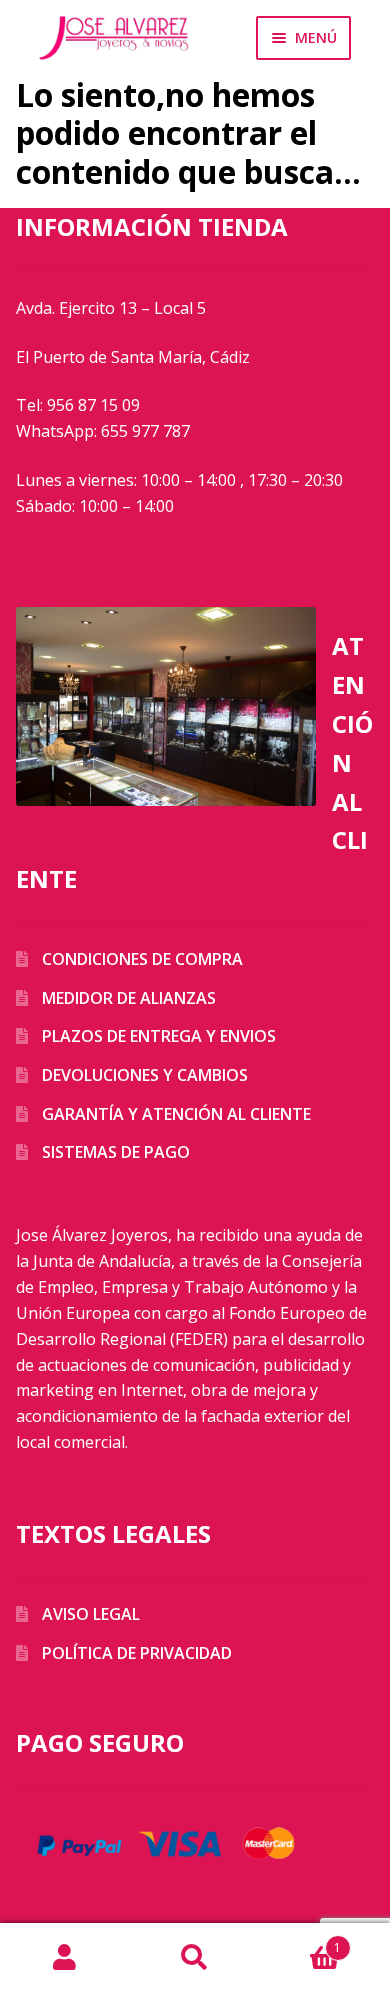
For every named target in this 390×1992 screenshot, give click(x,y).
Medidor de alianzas (129, 998)
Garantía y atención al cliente (176, 1114)
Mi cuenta (65, 1958)
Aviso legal (91, 1614)
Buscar (195, 1958)
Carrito (300, 1940)
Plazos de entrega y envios (159, 1036)
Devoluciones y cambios (145, 1075)
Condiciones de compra (142, 959)
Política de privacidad (137, 1653)
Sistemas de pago (116, 1152)
